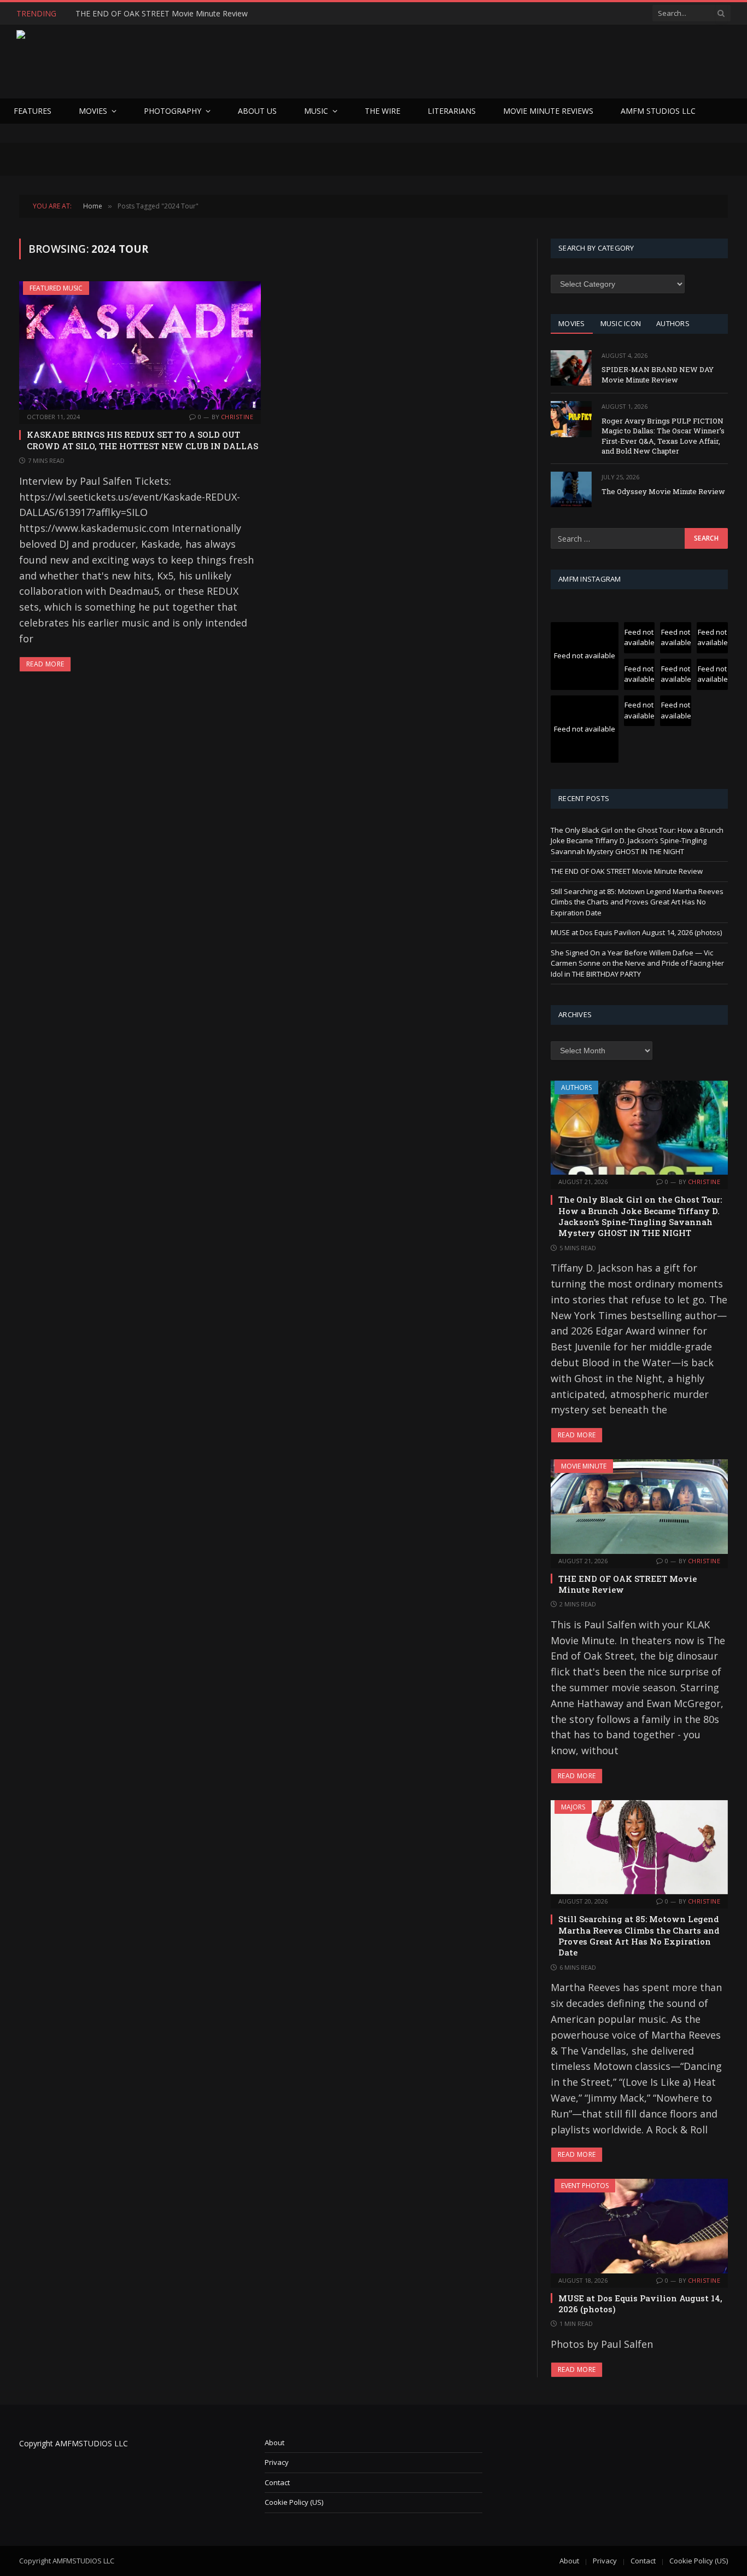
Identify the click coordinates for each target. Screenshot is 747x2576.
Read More (45, 664)
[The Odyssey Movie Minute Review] (571, 489)
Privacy (277, 2462)
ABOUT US (257, 111)
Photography (173, 111)
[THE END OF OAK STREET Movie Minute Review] (639, 1506)
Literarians (452, 111)
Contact (277, 2482)
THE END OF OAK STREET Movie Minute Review (162, 14)
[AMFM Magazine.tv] (195, 62)
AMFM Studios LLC (658, 111)
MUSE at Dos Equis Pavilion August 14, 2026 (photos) (636, 932)
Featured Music (56, 288)
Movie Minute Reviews (548, 111)
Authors (576, 1087)
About (275, 2442)
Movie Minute (584, 1466)
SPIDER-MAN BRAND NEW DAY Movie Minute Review (658, 375)
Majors (573, 1807)
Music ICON (621, 323)
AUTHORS (673, 323)
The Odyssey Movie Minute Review (663, 491)
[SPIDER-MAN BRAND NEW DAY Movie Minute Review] (571, 368)
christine (237, 417)
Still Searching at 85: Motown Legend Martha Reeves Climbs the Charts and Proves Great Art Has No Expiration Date (637, 902)
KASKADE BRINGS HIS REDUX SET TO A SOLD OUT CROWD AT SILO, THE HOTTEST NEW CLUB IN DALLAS (142, 440)
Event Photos (585, 2186)
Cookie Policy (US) (294, 2502)
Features (33, 111)
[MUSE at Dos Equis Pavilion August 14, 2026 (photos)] (639, 2226)
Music (316, 111)
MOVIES (572, 323)
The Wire (383, 111)
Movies (93, 111)
